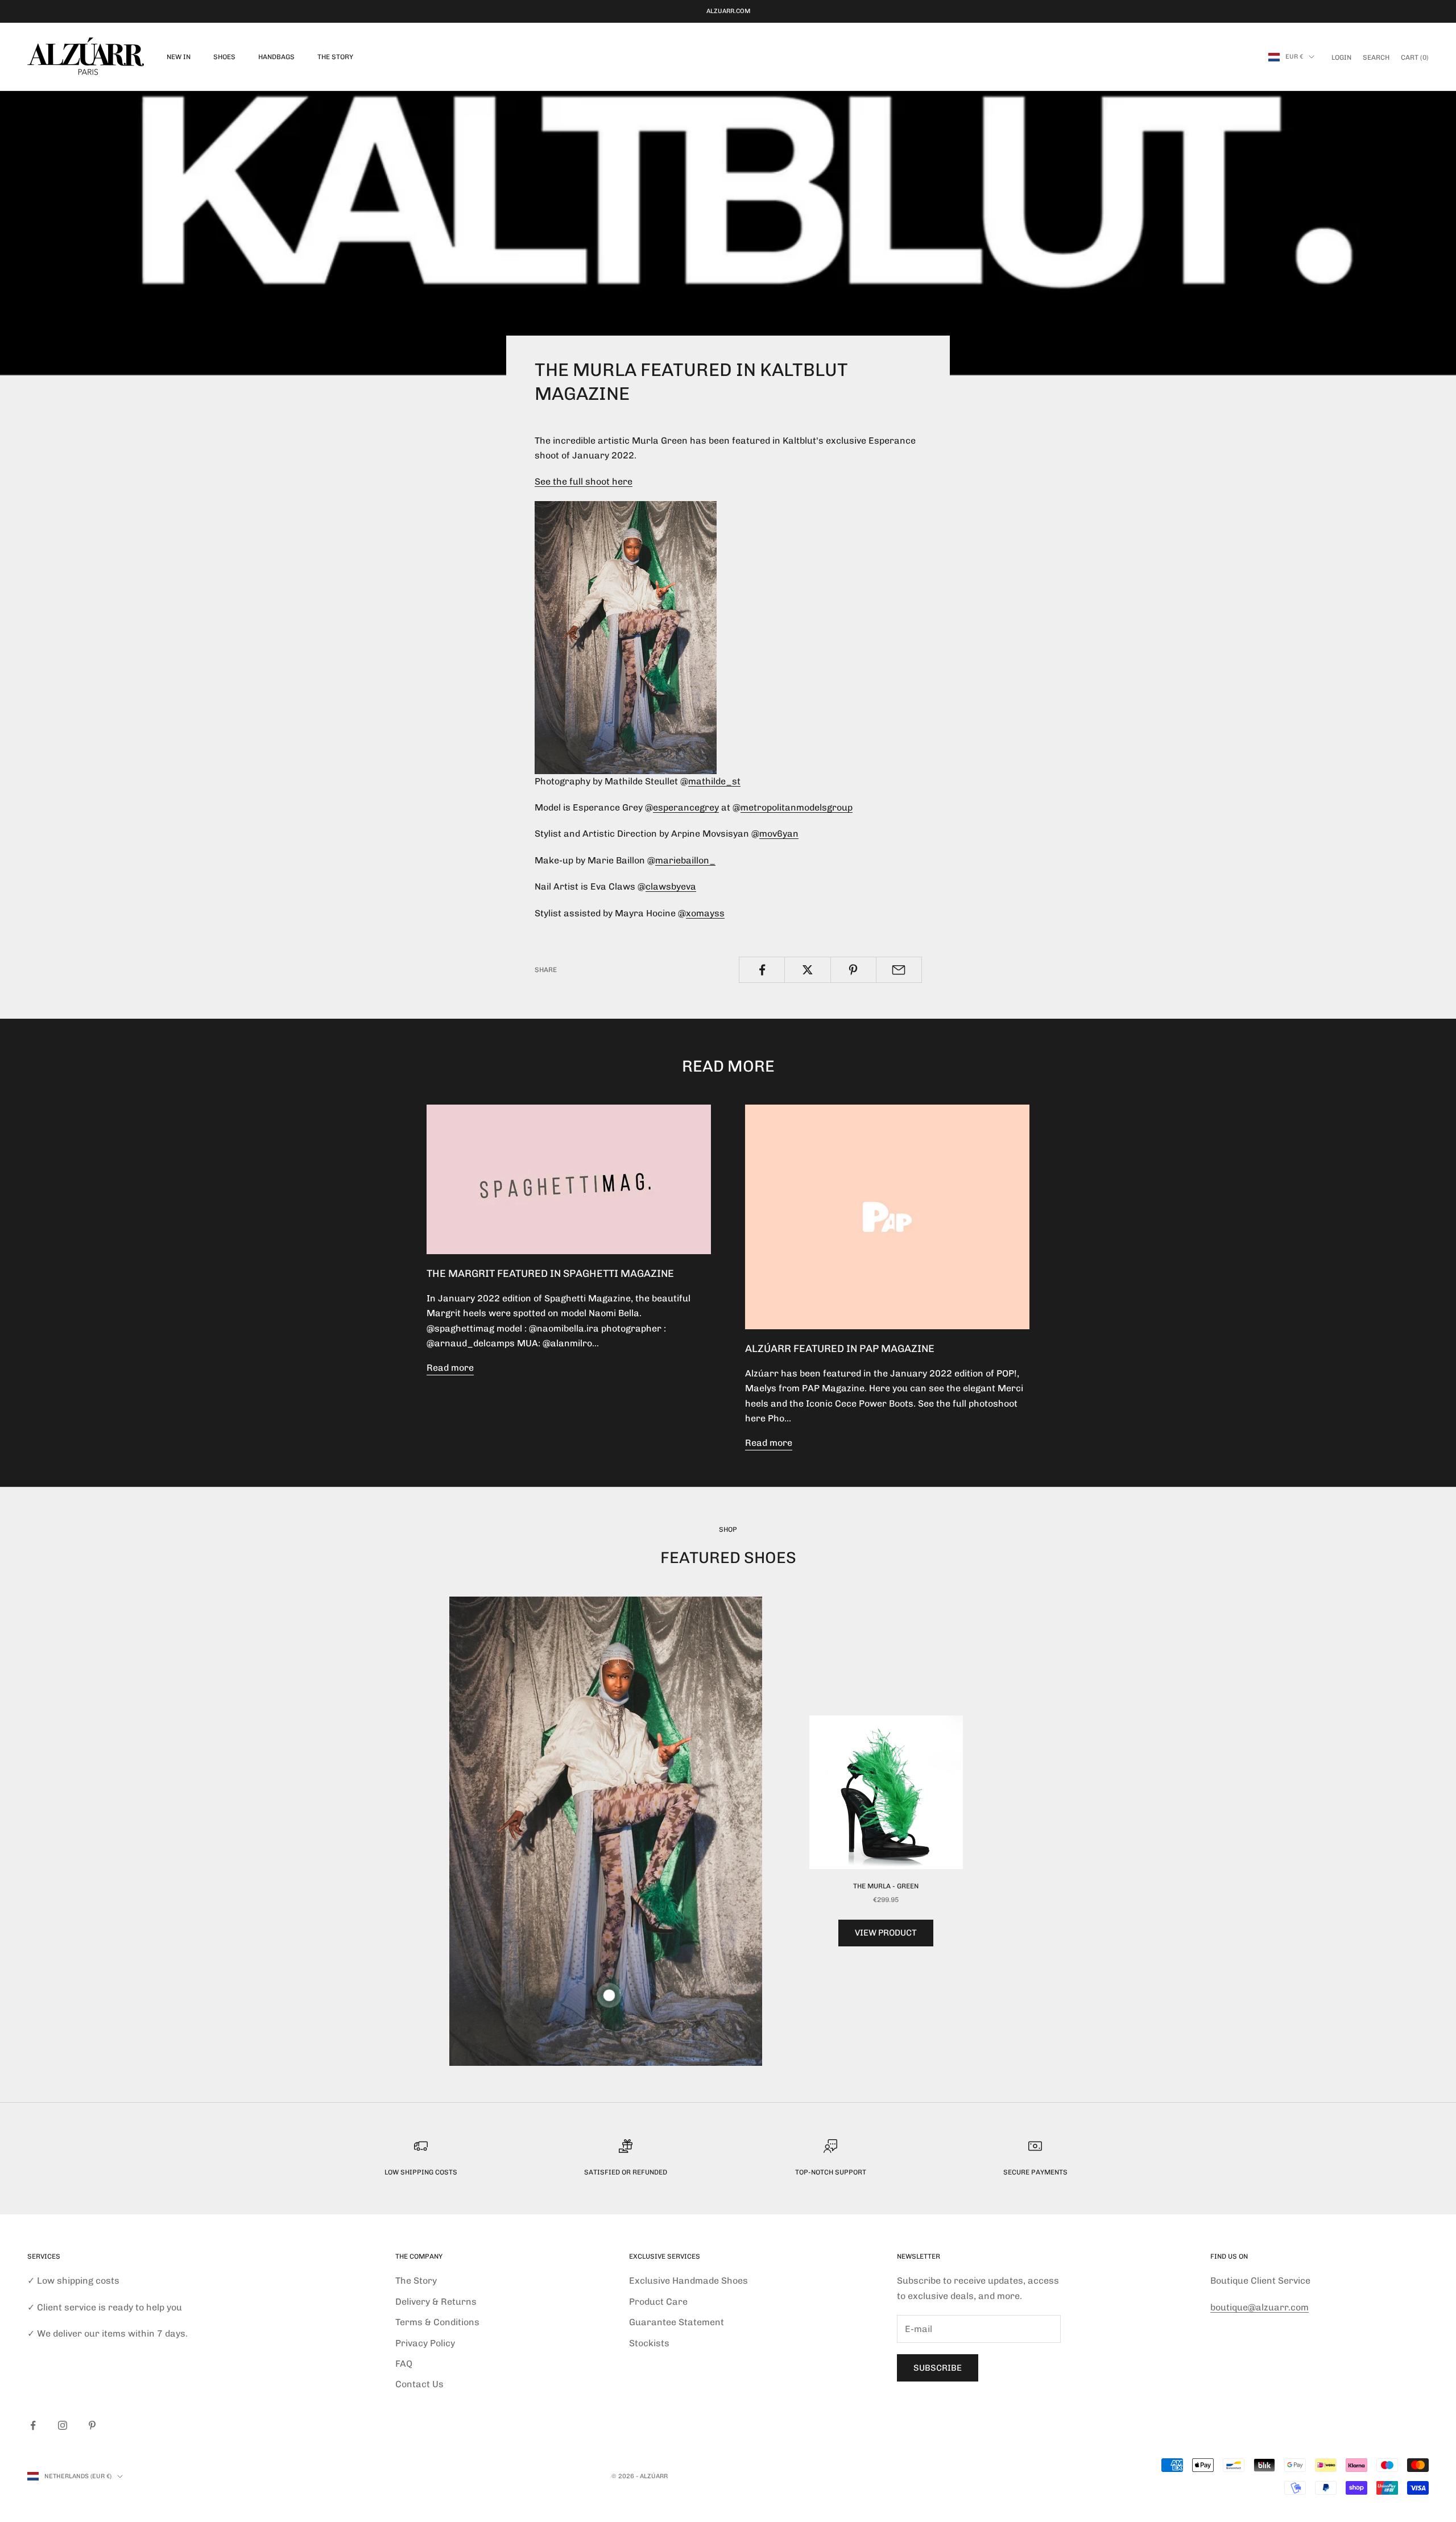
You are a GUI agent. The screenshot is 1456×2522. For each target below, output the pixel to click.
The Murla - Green (886, 1886)
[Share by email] (899, 970)
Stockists (649, 2343)
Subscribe (938, 2368)
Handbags (276, 57)
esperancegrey (686, 807)
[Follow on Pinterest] (92, 2425)
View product (886, 1933)
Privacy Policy (425, 2343)
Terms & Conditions (437, 2322)
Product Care (658, 2302)
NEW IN (179, 57)
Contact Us (419, 2384)
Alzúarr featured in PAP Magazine (840, 1349)
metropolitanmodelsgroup (797, 807)
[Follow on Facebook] (33, 2425)
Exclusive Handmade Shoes (688, 2281)
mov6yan (779, 834)
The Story (335, 57)
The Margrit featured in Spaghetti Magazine (550, 1274)
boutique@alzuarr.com (1259, 2307)
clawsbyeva (671, 886)
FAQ (404, 2364)
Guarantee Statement (677, 2322)
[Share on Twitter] (807, 970)
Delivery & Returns (436, 2302)
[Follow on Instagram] (63, 2425)
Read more (450, 1368)
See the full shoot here (584, 481)
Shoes (224, 57)
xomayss (705, 913)
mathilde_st (714, 781)
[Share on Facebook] (762, 970)
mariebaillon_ (685, 860)
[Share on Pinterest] (853, 970)
